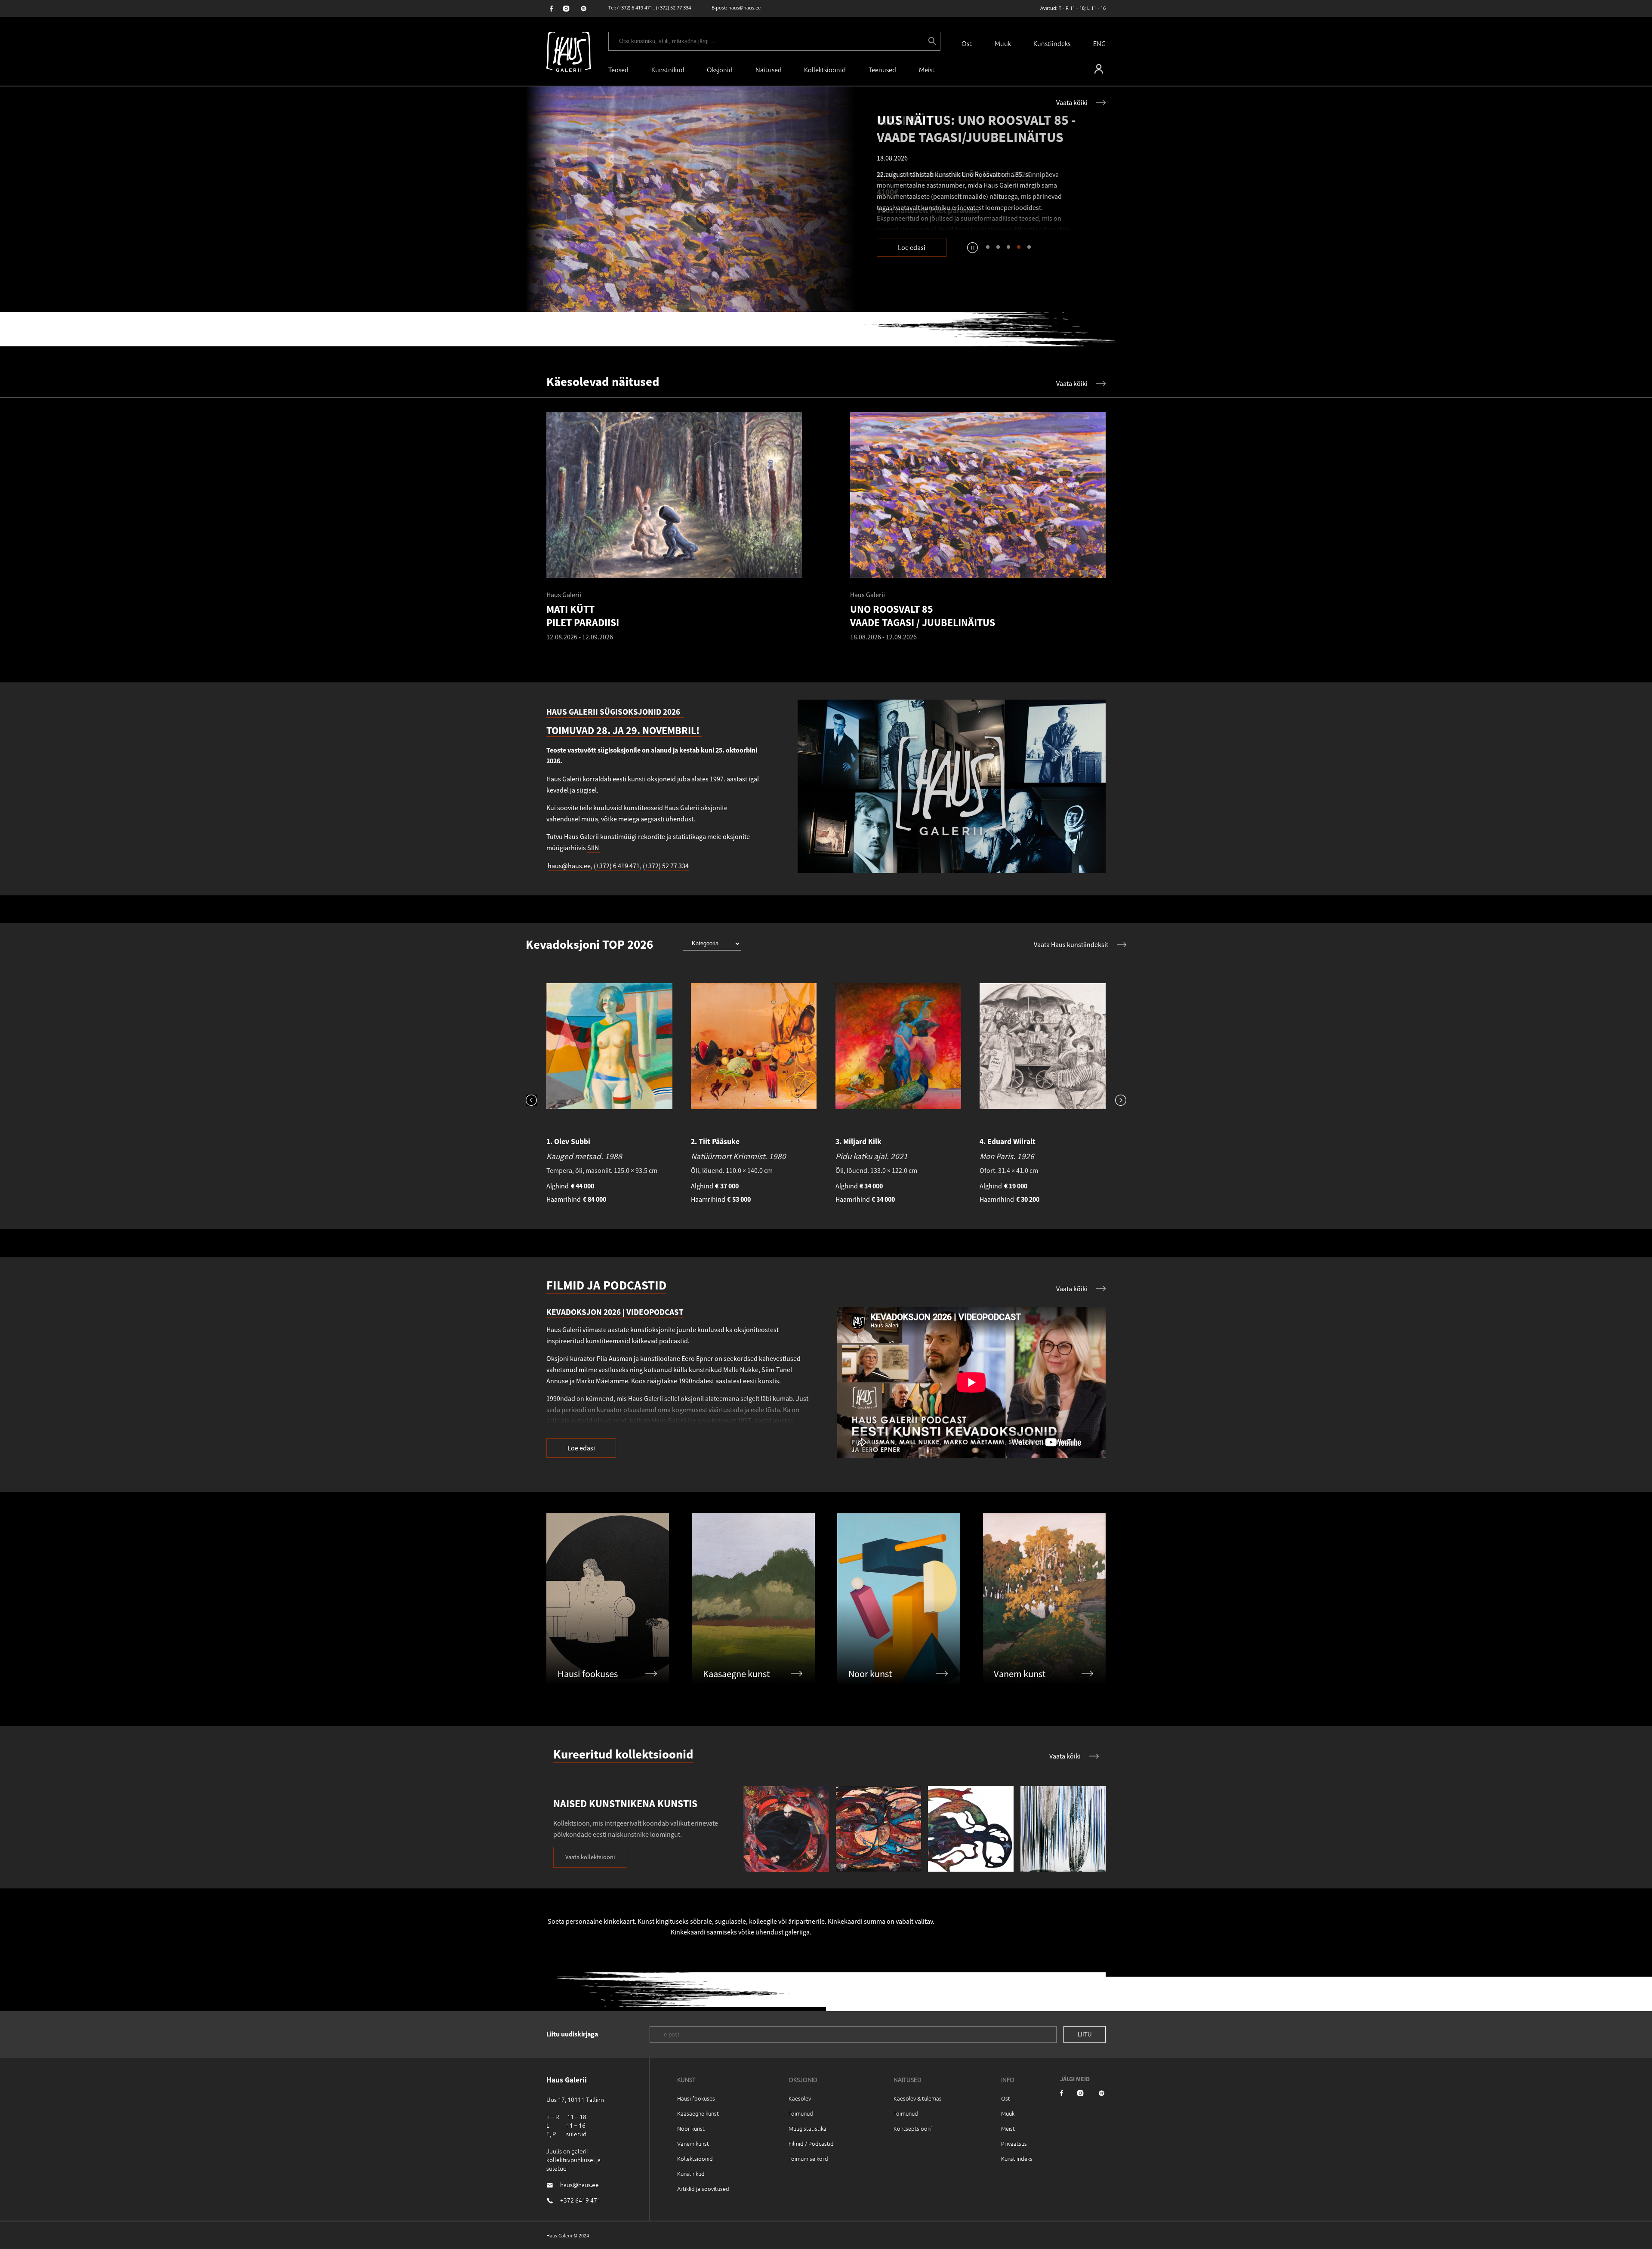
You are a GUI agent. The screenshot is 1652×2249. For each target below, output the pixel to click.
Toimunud (801, 2113)
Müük (1003, 43)
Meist (1008, 2128)
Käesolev (800, 2098)
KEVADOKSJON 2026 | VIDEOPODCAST (615, 1312)
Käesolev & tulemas (918, 2098)
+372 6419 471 (580, 2200)
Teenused (882, 69)
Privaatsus (1014, 2143)
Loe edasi (912, 247)
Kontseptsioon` (913, 2128)
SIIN (594, 848)
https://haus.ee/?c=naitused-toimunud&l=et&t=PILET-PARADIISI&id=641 (691, 199)
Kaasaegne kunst (698, 2113)
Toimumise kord (808, 2158)
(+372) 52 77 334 (673, 8)
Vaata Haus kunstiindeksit (1071, 944)
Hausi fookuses (696, 2098)
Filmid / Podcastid (811, 2143)
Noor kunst (691, 2128)
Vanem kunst (693, 2143)
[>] (1116, 1101)
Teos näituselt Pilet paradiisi (928, 210)
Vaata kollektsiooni (590, 1857)
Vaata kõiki (1072, 102)
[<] (536, 1101)
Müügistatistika (808, 2128)
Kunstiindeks (1052, 43)
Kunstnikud (668, 69)
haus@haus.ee (744, 8)
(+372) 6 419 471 (635, 8)
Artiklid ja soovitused (703, 2189)
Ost (967, 43)
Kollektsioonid (825, 69)
